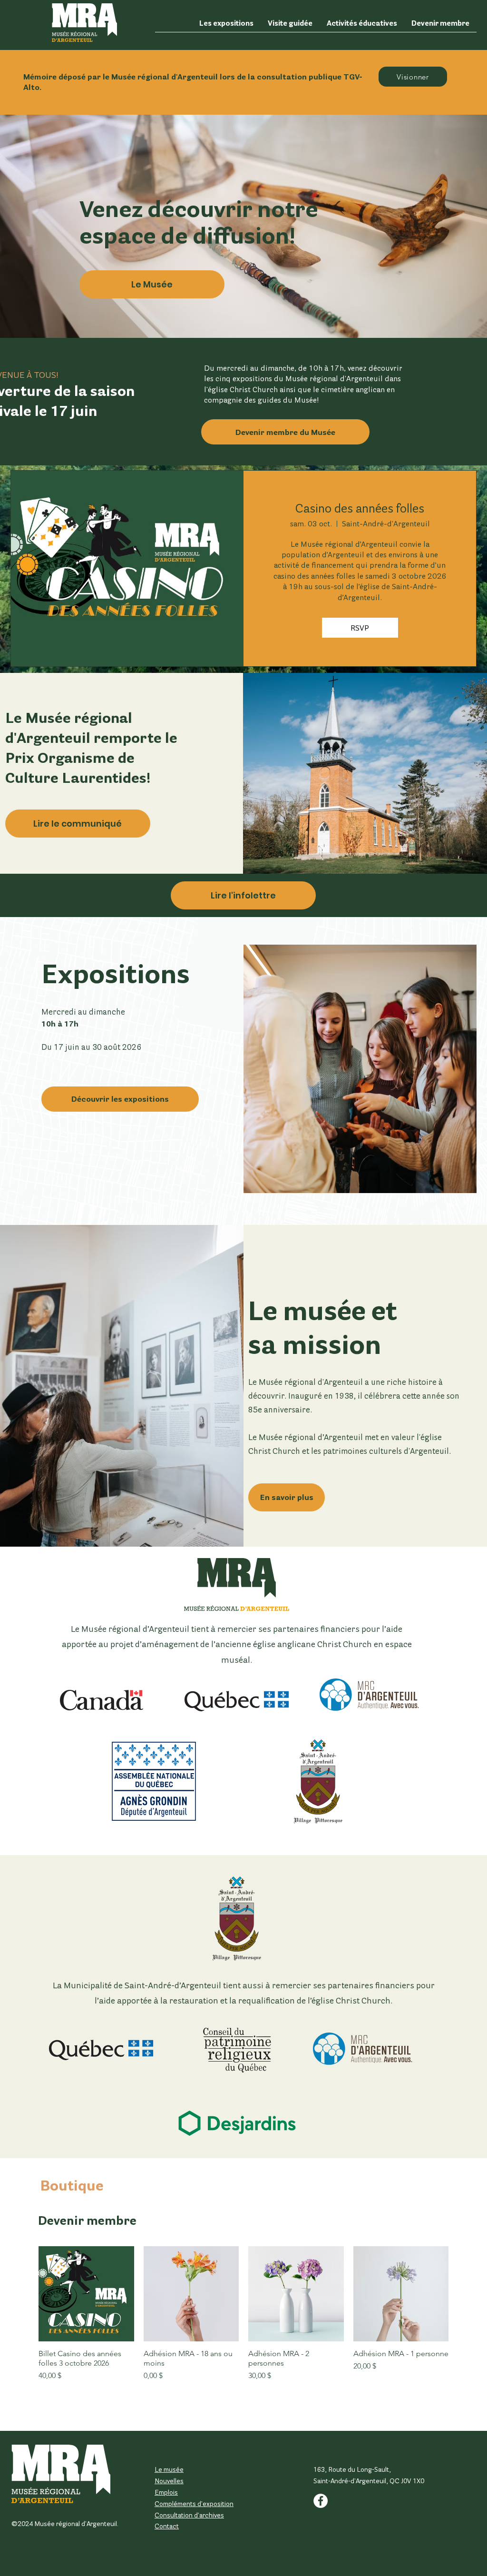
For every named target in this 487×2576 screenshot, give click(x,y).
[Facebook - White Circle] (321, 2501)
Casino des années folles (360, 508)
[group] (243, 2326)
